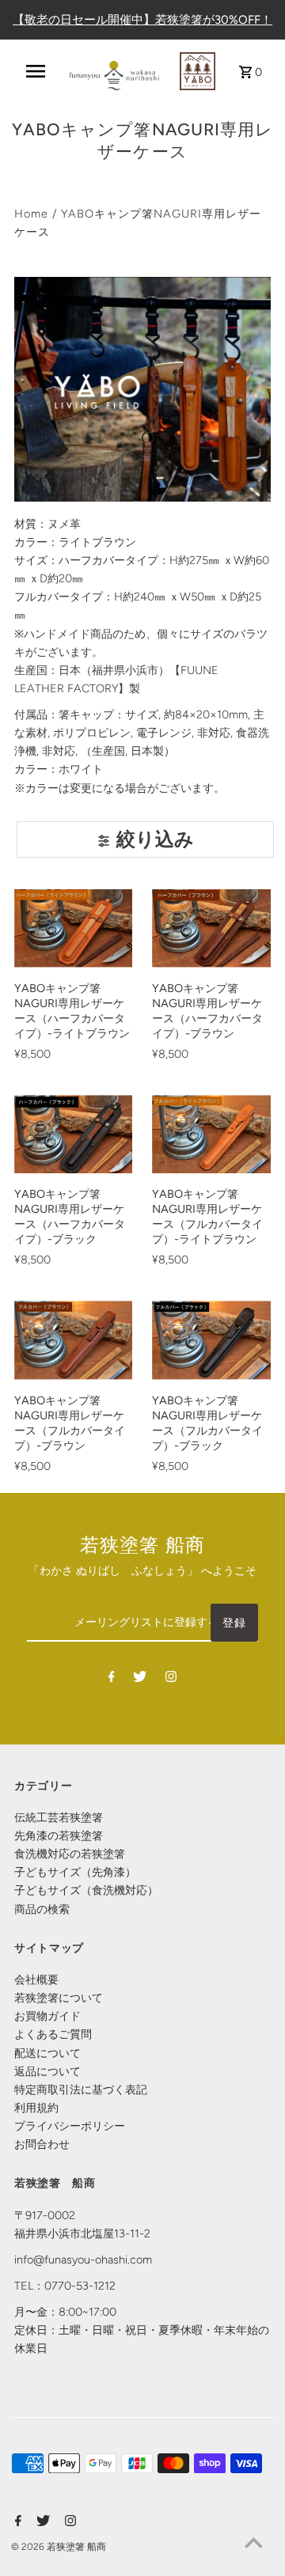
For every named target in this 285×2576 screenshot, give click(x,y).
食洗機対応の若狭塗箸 (70, 1854)
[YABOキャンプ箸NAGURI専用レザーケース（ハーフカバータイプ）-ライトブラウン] (74, 928)
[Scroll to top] (253, 2544)
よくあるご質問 (53, 2034)
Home (31, 214)
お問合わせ (42, 2144)
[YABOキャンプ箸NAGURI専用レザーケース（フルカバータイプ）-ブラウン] (74, 1340)
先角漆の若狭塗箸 (59, 1835)
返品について (47, 2071)
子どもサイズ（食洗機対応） (86, 1890)
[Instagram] (171, 1679)
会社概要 (36, 1979)
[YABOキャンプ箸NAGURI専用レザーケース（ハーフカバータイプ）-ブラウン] (211, 928)
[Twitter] (140, 1679)
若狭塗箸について (59, 1998)
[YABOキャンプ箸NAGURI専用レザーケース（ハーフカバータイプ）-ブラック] (74, 1134)
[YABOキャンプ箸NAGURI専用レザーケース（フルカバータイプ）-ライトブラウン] (211, 1134)
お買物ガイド (47, 2016)
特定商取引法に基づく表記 (81, 2089)
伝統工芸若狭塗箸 (59, 1817)
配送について (47, 2053)
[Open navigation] (35, 71)
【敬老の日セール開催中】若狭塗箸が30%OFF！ (142, 20)
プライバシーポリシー (70, 2126)
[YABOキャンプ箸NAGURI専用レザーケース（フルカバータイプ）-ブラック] (211, 1340)
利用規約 (36, 2108)
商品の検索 (42, 1909)
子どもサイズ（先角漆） (75, 1872)
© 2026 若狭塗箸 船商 (59, 2547)
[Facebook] (112, 1679)
